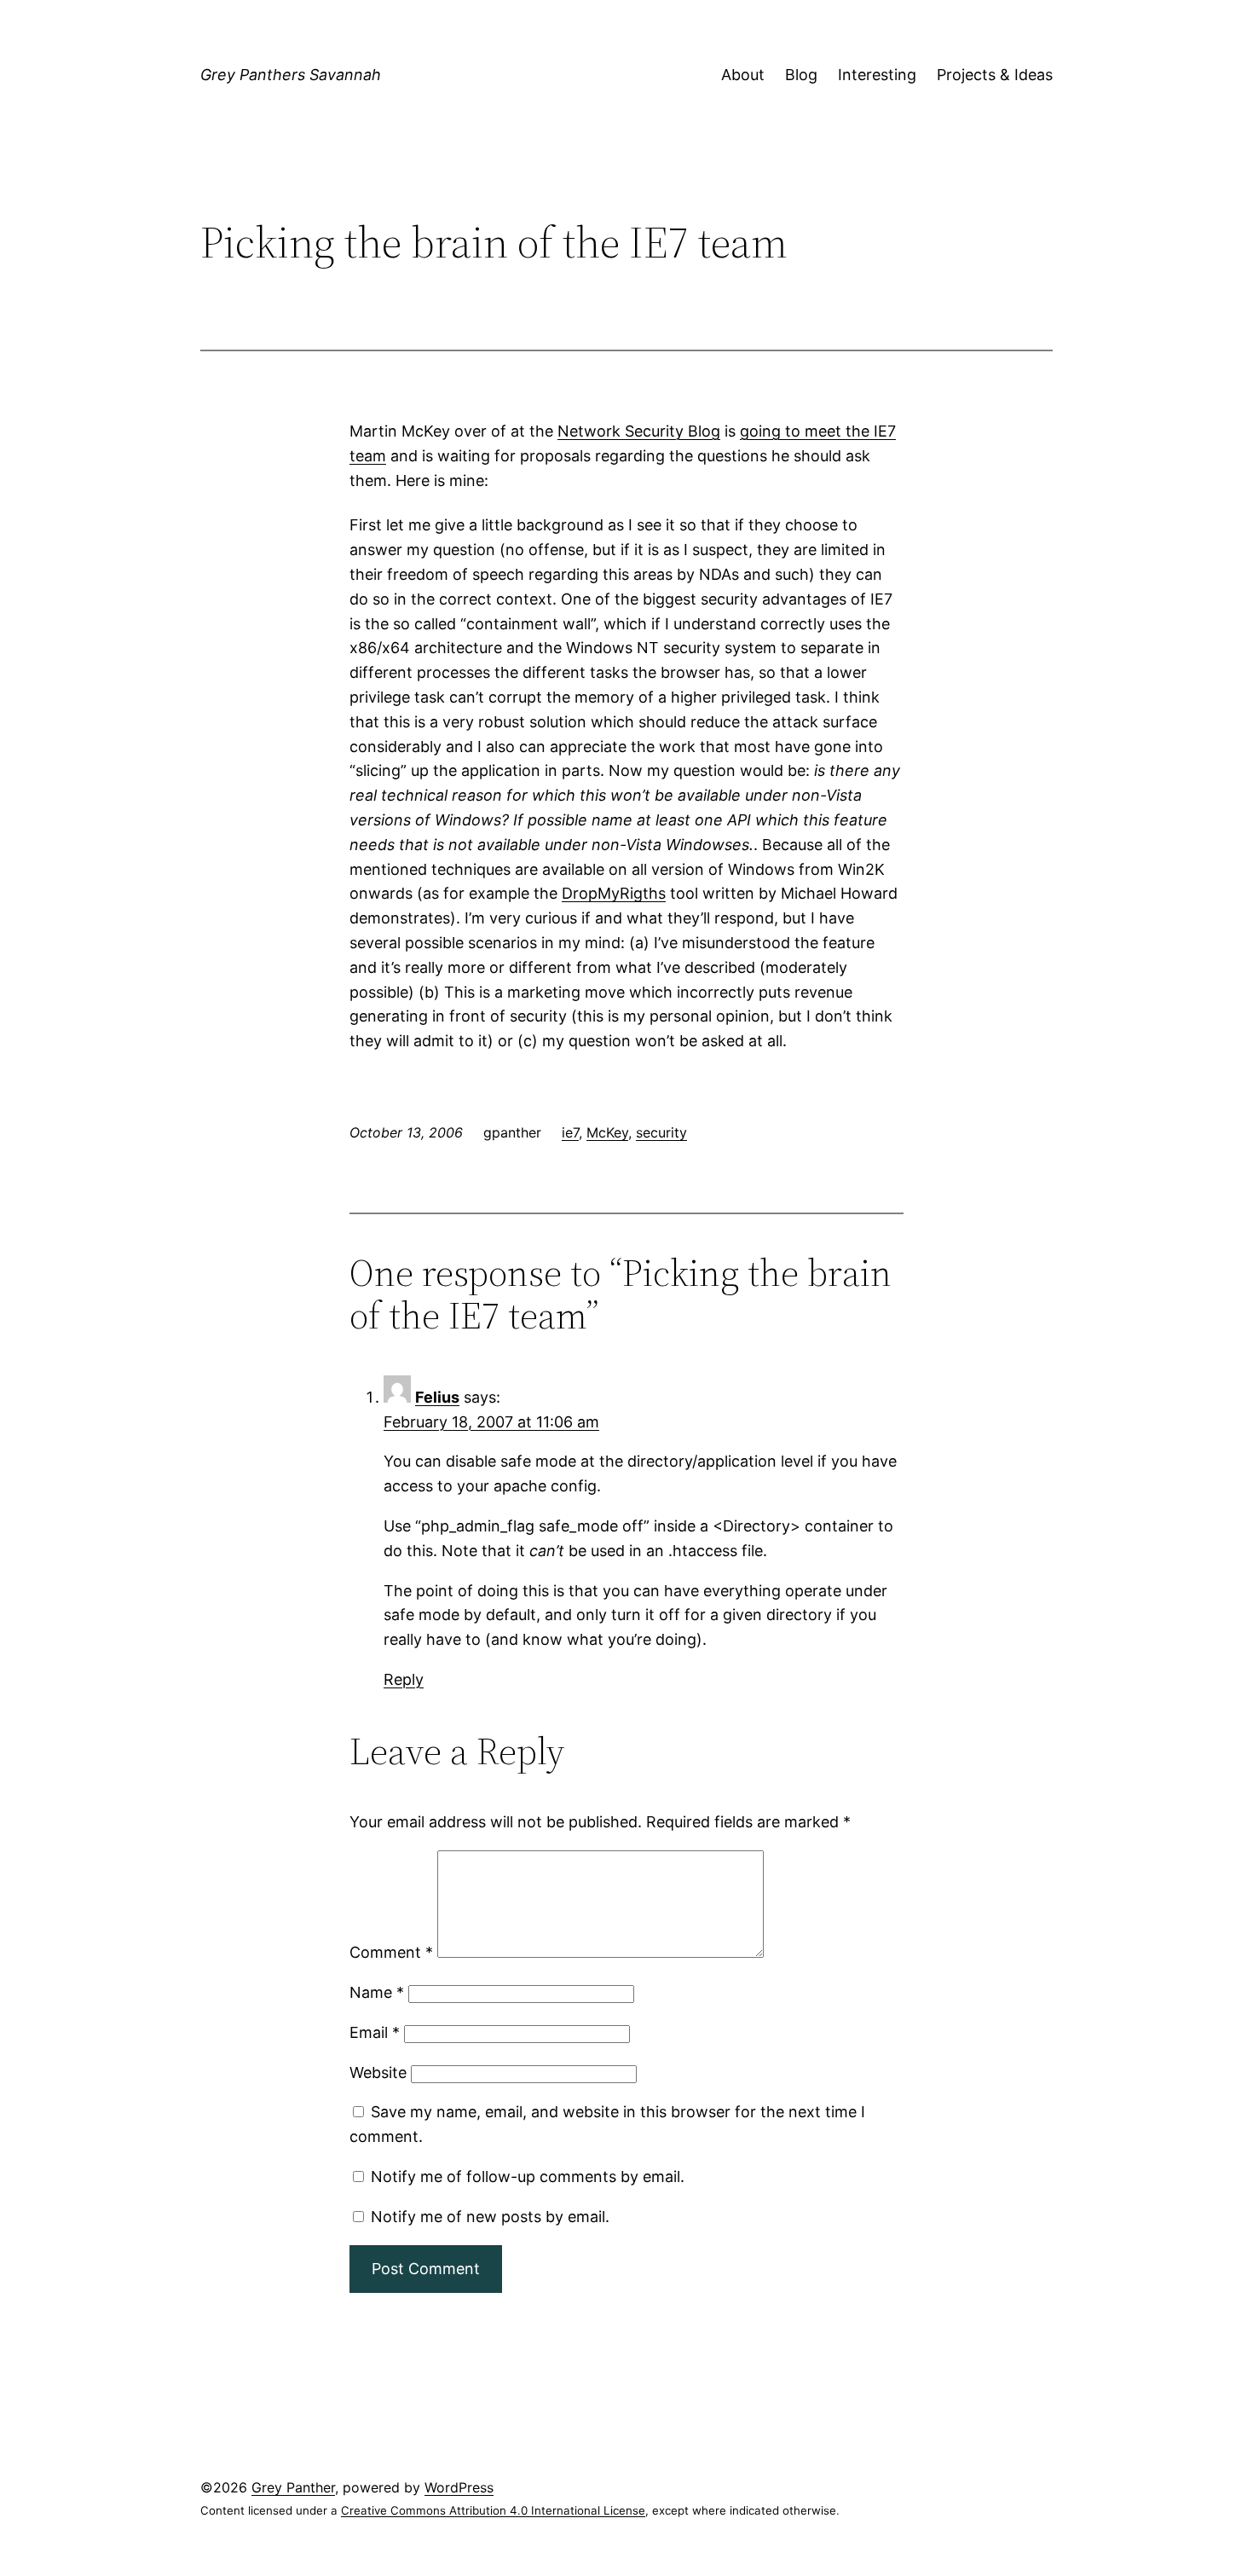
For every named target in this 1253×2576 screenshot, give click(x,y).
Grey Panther (293, 2487)
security (661, 1132)
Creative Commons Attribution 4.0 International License (493, 2510)
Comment (391, 1952)
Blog (801, 75)
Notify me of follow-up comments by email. (528, 2177)
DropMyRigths (614, 893)
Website (378, 2072)
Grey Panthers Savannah (291, 75)
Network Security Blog (639, 431)
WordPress (459, 2487)
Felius (437, 1397)
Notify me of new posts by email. (490, 2217)
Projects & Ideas (995, 75)
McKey (607, 1132)
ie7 (570, 1132)
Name (377, 1992)
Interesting (877, 75)
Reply (404, 1679)
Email (375, 2032)
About (743, 75)
